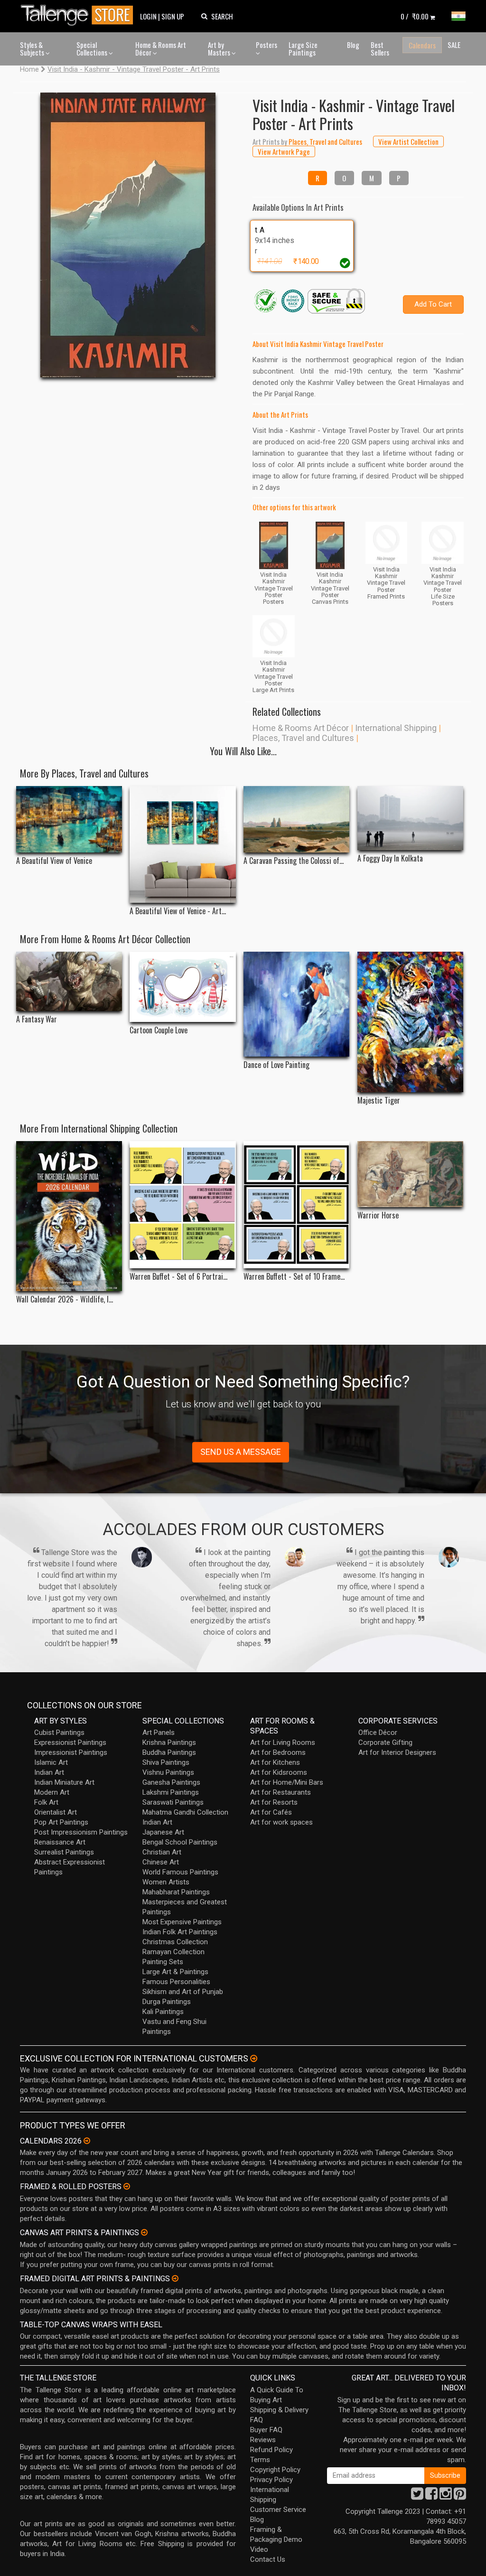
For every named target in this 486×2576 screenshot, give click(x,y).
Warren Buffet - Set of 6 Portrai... (178, 1277)
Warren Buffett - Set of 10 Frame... (294, 1277)
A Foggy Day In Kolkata (390, 858)
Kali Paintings (163, 2012)
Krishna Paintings (169, 1742)
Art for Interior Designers (397, 1752)
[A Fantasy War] (69, 981)
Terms (260, 2460)
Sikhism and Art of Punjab (183, 1992)
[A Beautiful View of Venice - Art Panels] (182, 844)
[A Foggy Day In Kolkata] (410, 818)
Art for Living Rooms (283, 1742)
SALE (454, 45)
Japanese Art (163, 1832)
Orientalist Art (56, 1812)
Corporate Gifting (385, 1742)
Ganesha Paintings (171, 1782)
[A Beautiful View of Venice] (69, 819)
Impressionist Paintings (71, 1752)
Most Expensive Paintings (182, 1922)
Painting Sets (163, 1962)
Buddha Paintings (169, 1752)
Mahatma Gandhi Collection (185, 1812)
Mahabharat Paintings (176, 1892)
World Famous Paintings (180, 1872)
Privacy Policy (271, 2480)
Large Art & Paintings (175, 1972)
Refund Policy (271, 2450)
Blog (353, 45)
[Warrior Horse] (410, 1174)
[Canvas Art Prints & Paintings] (144, 2232)
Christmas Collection (175, 1942)
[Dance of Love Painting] (296, 1004)
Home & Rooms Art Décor (161, 49)
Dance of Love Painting (276, 1065)
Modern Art (52, 1792)
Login (148, 16)
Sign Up (173, 16)
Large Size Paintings (303, 49)
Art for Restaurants (280, 1792)
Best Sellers (380, 49)
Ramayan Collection (173, 1952)
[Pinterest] (460, 2496)
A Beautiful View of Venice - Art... (178, 911)
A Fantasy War (37, 1019)
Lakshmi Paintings (171, 1792)
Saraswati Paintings (173, 1802)
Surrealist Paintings (64, 1852)
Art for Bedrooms (278, 1752)
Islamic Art (51, 1762)
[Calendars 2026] (87, 2141)
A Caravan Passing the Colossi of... (294, 861)
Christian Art (162, 1852)
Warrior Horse (378, 1215)
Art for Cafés (271, 1812)
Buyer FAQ (266, 2430)
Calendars (422, 45)
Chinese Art (161, 1862)
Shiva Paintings (166, 1762)
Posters (266, 45)
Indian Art (49, 1772)
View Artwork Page (284, 151)
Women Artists (166, 1882)
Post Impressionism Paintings (81, 1832)
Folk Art (46, 1802)
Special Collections (93, 49)
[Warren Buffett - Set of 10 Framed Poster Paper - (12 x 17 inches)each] (296, 1205)
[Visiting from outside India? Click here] (254, 2059)
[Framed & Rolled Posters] (127, 2186)
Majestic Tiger (379, 1101)
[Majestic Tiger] (410, 1022)
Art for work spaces (281, 1822)
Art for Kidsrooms (279, 1772)
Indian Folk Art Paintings (180, 1932)
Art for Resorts (274, 1802)
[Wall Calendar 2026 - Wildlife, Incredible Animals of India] (69, 1216)
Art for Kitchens (275, 1762)
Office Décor (378, 1733)
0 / (415, 16)
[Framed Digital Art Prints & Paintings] (175, 2278)
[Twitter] (417, 2496)
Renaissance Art (60, 1842)
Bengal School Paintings (180, 1842)
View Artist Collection (408, 141)
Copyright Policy (275, 2470)
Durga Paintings (167, 2002)
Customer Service (278, 2510)
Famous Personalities (176, 1982)
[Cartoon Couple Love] (182, 987)
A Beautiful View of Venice (54, 861)
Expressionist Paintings (70, 1742)
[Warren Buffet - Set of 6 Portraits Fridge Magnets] (182, 1205)
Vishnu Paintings (168, 1772)
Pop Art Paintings (61, 1822)
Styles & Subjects (33, 49)
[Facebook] (431, 2496)
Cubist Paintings (59, 1733)
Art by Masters (220, 49)
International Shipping (396, 728)
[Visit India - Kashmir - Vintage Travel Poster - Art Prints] (128, 235)
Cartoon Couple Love (159, 1030)
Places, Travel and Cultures (303, 738)
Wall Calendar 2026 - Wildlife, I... (65, 1299)
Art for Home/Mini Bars (287, 1782)
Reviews (263, 2440)
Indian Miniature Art (64, 1782)
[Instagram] (446, 2496)
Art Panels (159, 1733)
